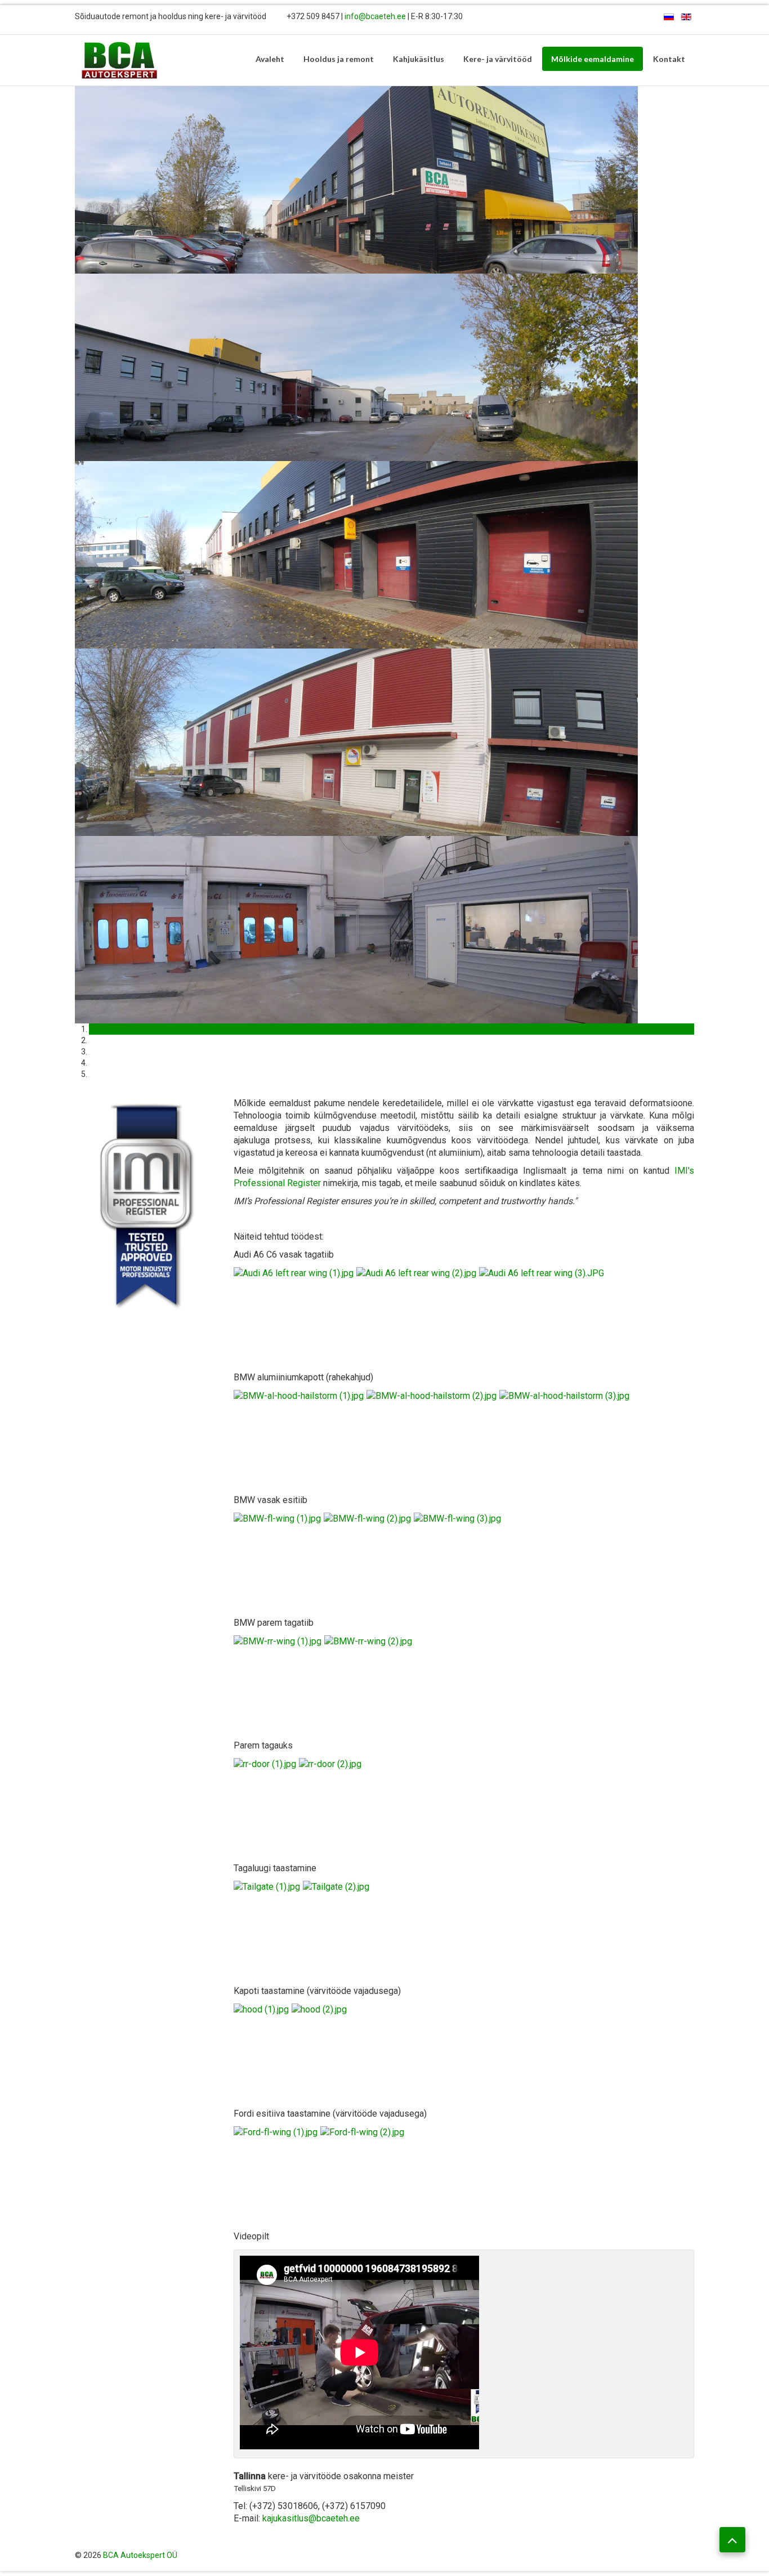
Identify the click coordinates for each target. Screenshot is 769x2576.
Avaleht (270, 59)
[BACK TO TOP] (732, 2540)
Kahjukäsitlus (419, 59)
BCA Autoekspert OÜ (140, 2555)
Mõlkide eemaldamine (593, 59)
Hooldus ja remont (339, 59)
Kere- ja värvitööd (498, 59)
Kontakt (669, 59)
